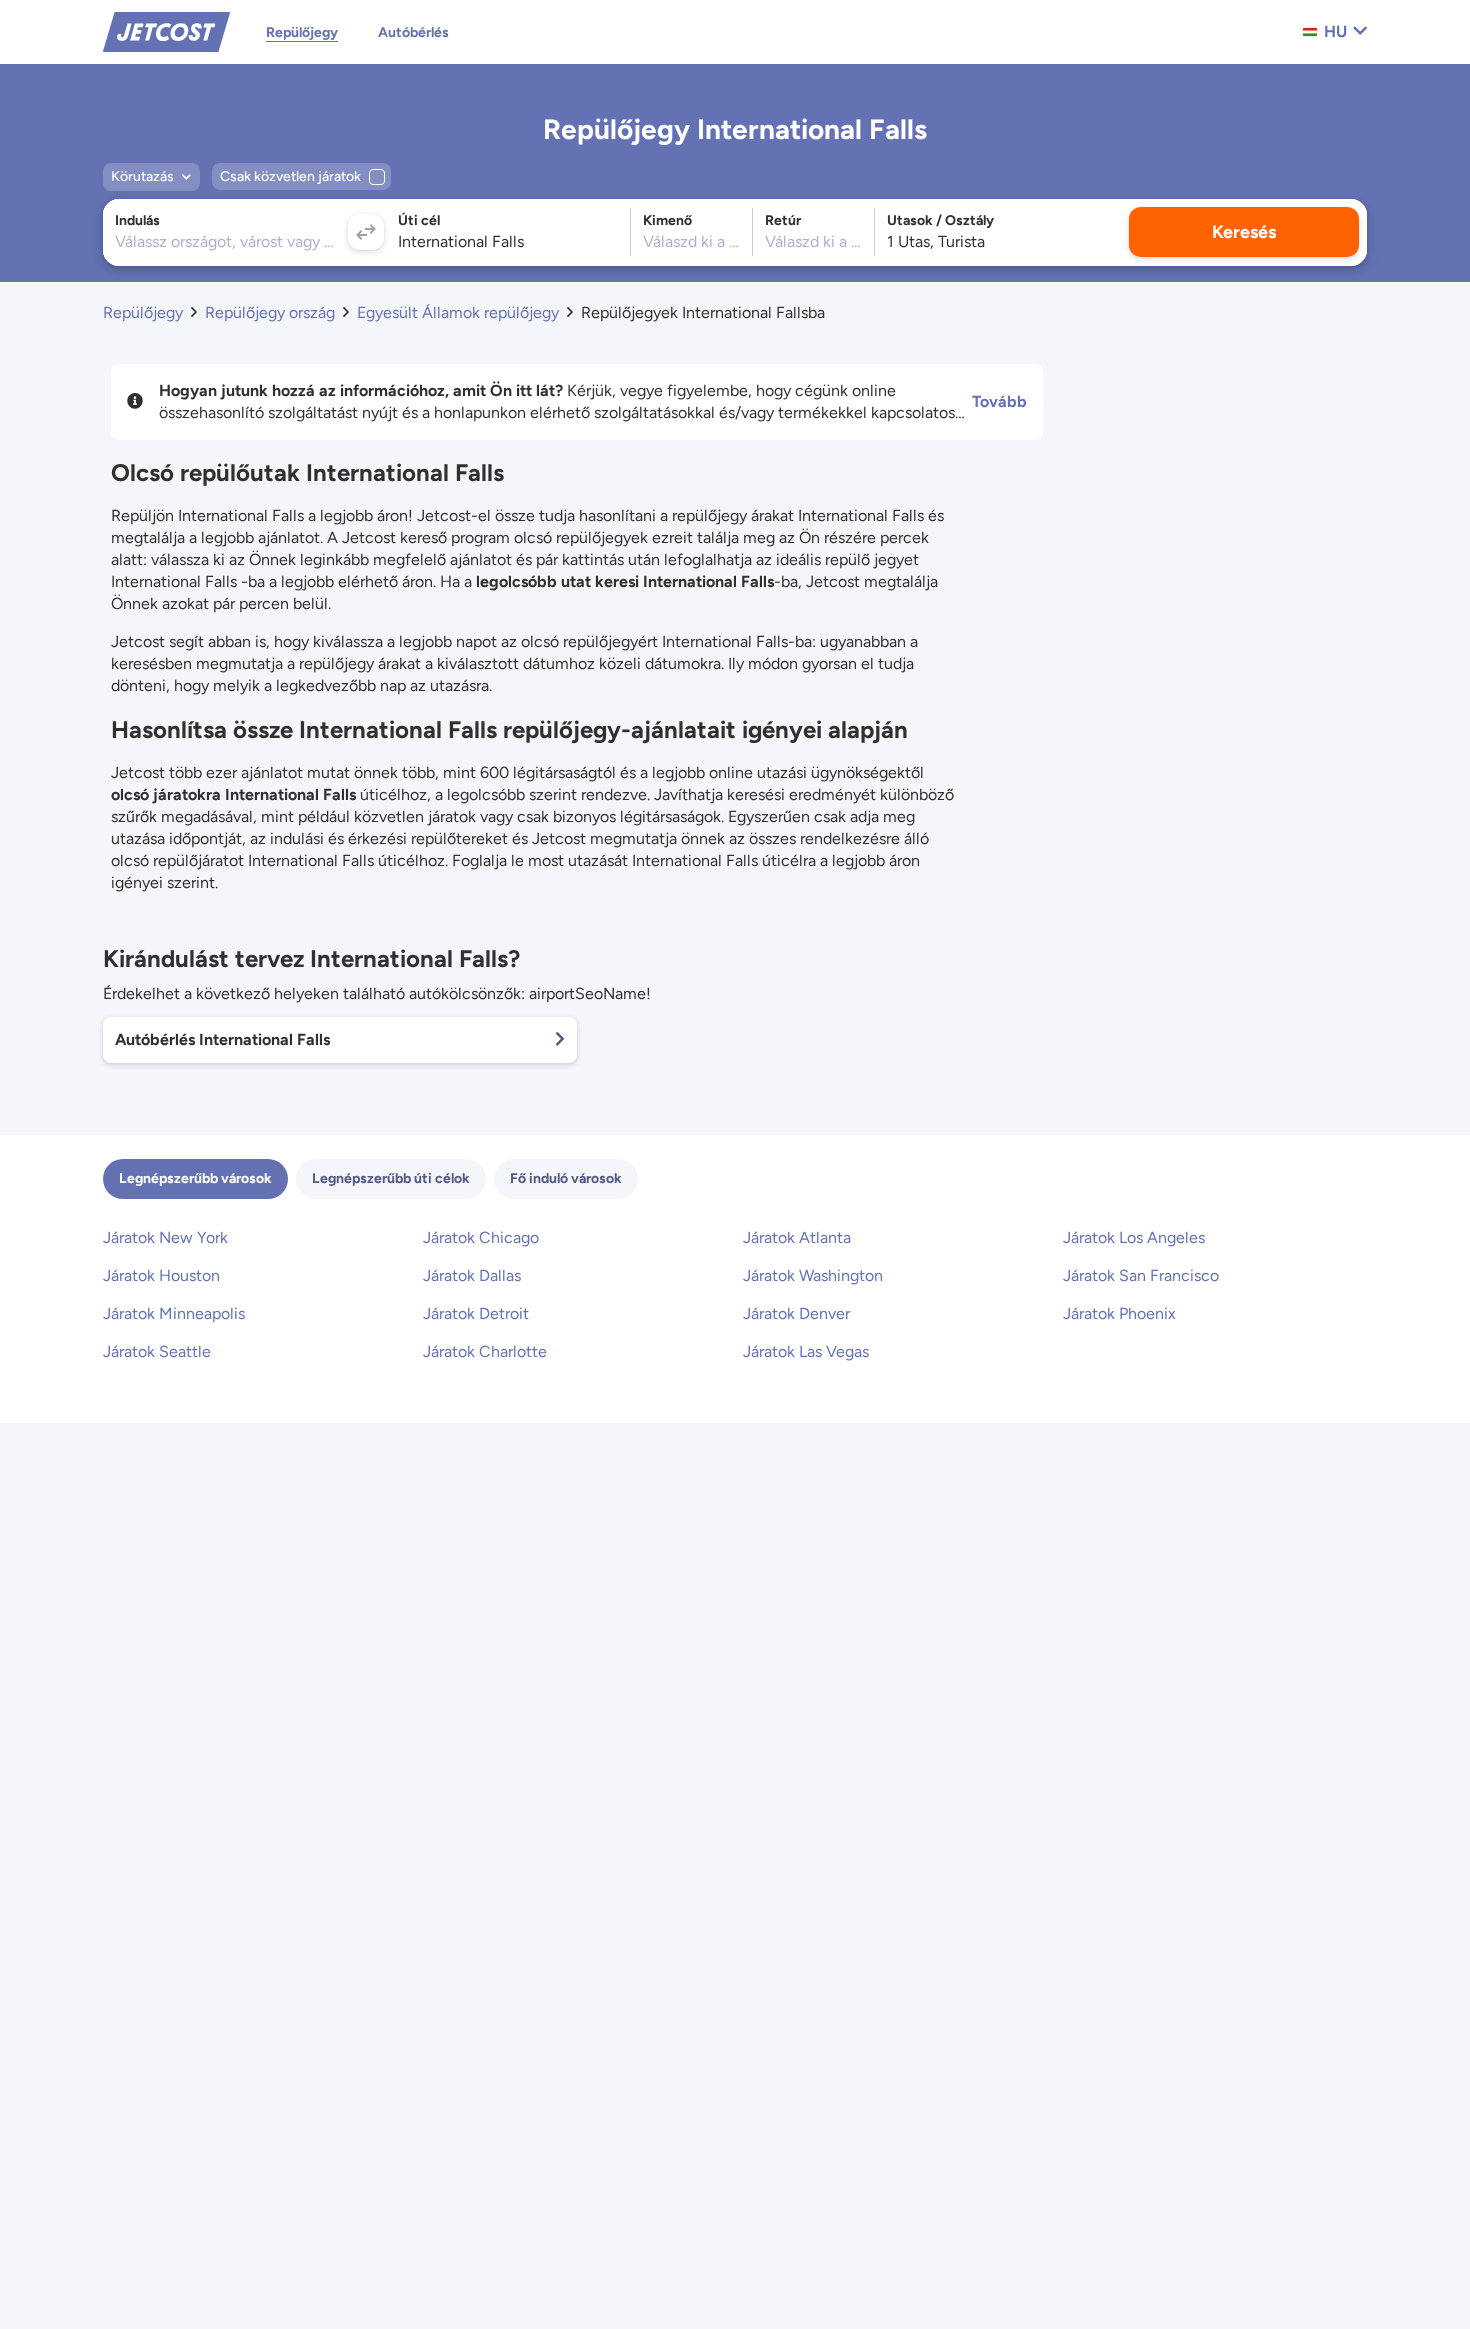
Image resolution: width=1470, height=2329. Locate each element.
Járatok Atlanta (797, 1237)
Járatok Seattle (157, 1351)
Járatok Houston (161, 1275)
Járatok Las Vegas (806, 1351)
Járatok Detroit (476, 1313)
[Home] (166, 30)
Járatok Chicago (481, 1237)
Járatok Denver (796, 1313)
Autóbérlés (413, 32)
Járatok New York (165, 1237)
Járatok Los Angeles (1134, 1237)
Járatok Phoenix (1119, 1313)
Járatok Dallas (472, 1275)
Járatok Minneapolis (174, 1313)
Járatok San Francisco (1141, 1275)
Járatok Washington (813, 1275)
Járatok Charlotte (485, 1351)
